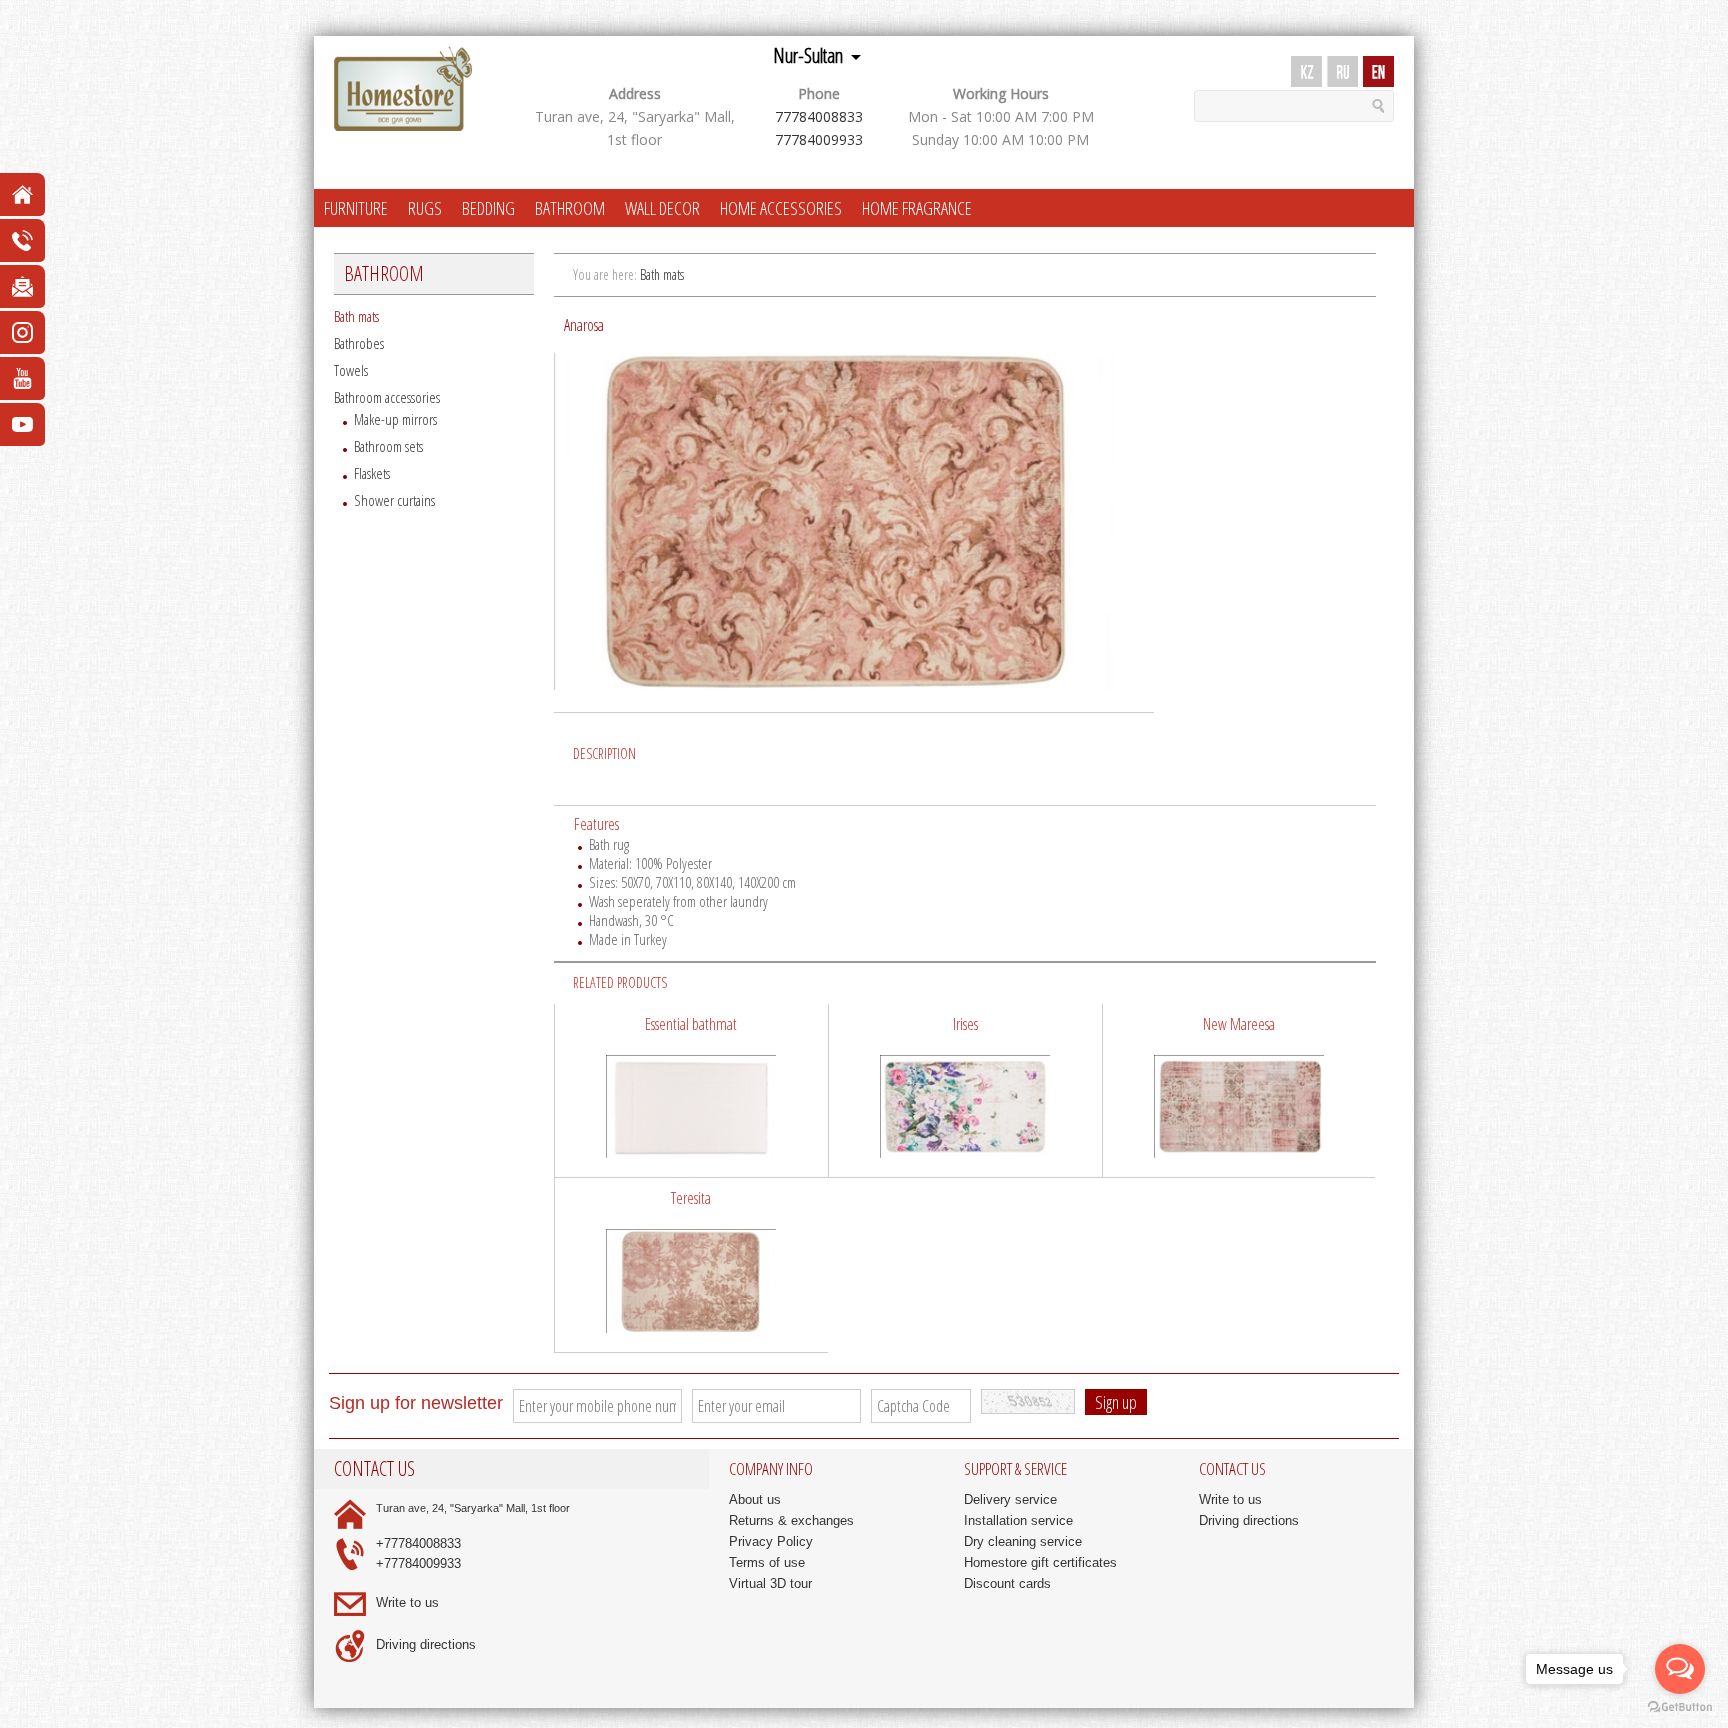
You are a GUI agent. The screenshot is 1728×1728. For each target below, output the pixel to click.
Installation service (1018, 1520)
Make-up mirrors (395, 419)
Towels (351, 370)
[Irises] (965, 1091)
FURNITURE (356, 208)
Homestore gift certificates (1040, 1562)
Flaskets (372, 473)
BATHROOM (570, 208)
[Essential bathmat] (691, 1091)
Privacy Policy (771, 1541)
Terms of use (767, 1562)
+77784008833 (418, 1543)
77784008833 (819, 116)
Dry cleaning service (1023, 1541)
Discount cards (1007, 1583)
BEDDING (488, 208)
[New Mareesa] (1239, 1091)
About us (755, 1499)
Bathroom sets (388, 446)
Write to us (407, 1602)
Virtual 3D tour (770, 1583)
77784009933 (819, 139)
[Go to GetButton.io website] (1680, 1707)
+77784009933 (418, 1563)
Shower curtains (394, 500)
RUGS (425, 208)
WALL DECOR (662, 208)
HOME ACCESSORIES (781, 208)
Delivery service (1010, 1499)
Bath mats (356, 316)
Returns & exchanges (791, 1520)
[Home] (403, 89)
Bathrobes (359, 343)
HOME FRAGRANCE (917, 208)
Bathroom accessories (387, 397)
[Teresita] (691, 1265)
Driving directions (426, 1644)
